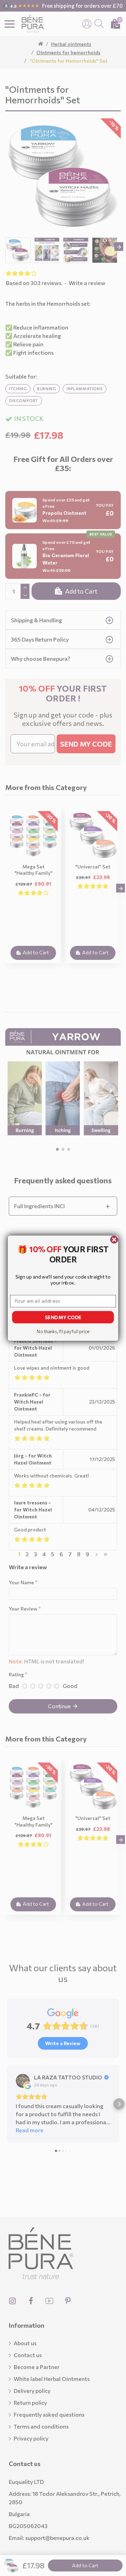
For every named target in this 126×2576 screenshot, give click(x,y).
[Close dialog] (114, 1239)
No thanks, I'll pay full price (63, 1331)
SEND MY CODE (63, 1317)
